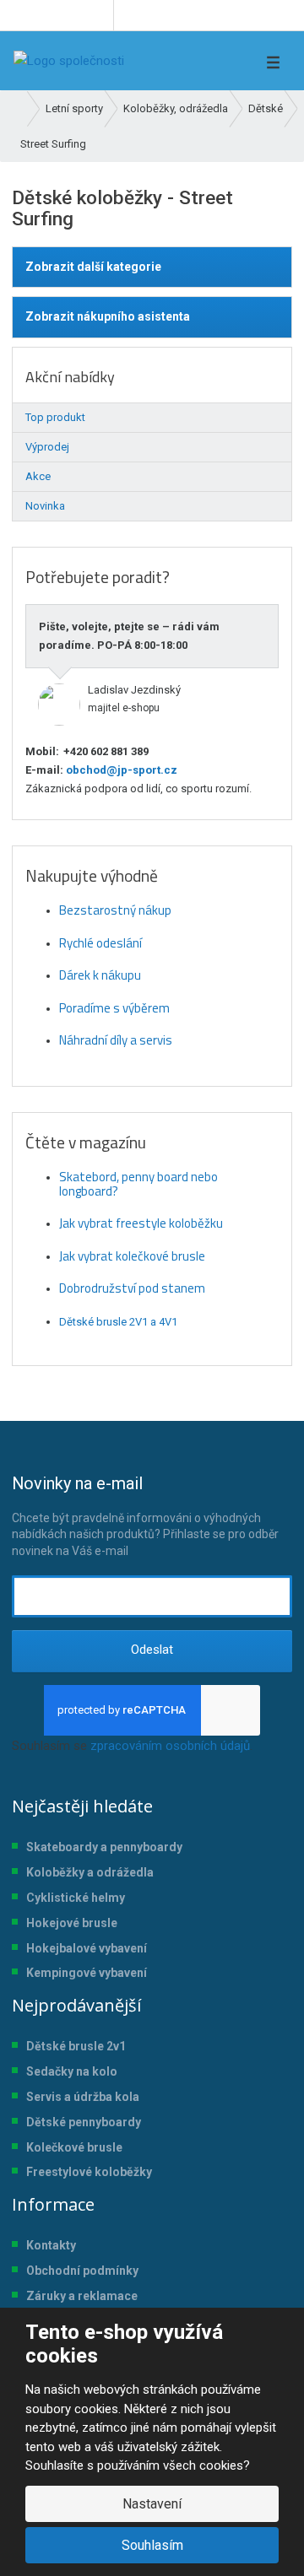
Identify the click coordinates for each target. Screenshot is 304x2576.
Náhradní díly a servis (116, 1040)
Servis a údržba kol (79, 2097)
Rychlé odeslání (100, 943)
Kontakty (51, 2245)
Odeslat (152, 1650)
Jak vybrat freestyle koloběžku (141, 1223)
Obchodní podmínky (82, 2271)
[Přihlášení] (205, 61)
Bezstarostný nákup (115, 910)
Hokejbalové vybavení (87, 1948)
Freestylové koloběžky (89, 2172)
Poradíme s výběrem (114, 1008)
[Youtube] (98, 15)
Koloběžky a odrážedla (90, 1872)
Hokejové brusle (72, 1923)
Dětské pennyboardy (84, 2122)
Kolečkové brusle (74, 2147)
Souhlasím (152, 2545)
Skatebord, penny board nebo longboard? (138, 1184)
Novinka (45, 506)
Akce (38, 476)
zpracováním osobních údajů (170, 1746)
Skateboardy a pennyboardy (104, 1847)
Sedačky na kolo (72, 2071)
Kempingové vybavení (87, 1973)
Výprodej (47, 447)
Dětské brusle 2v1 (76, 2046)
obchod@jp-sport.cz (120, 770)
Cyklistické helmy (76, 1898)
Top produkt (55, 417)
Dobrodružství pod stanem (132, 1288)
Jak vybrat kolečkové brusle (132, 1256)
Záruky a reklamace (82, 2296)
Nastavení (152, 2504)
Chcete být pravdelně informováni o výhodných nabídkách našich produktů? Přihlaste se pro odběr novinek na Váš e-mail (145, 1515)
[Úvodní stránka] (69, 61)
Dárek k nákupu (100, 975)
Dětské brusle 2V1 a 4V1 (118, 1322)
